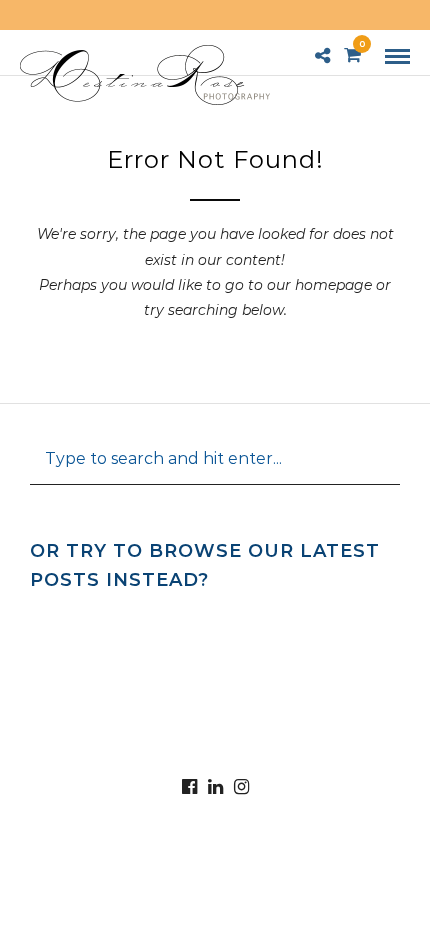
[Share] (322, 57)
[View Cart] (352, 56)
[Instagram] (241, 787)
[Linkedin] (215, 787)
